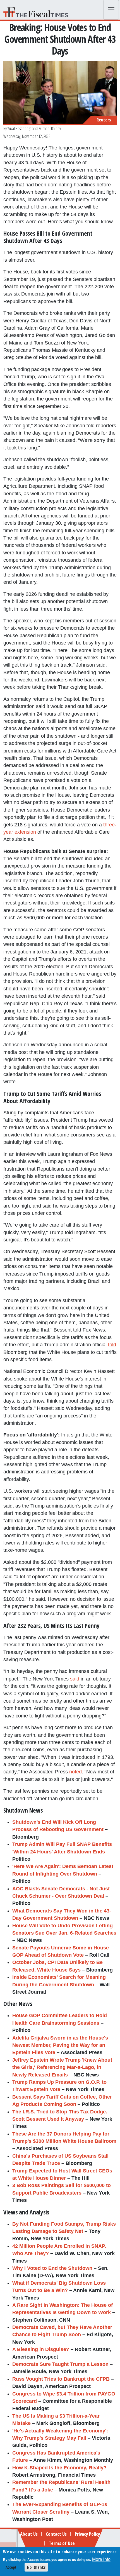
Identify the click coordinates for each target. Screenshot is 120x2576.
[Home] (38, 12)
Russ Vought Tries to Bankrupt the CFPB (61, 2379)
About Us (29, 2534)
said (75, 1679)
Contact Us (56, 2534)
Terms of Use (62, 2543)
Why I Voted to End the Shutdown (52, 2268)
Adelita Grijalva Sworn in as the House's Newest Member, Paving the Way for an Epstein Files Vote (60, 2045)
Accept (11, 2567)
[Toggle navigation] (111, 10)
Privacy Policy (87, 2534)
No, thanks (36, 2567)
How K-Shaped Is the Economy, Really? (59, 2468)
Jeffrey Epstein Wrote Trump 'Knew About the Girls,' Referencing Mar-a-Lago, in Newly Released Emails (62, 2067)
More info (101, 2559)
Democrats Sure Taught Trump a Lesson (60, 2364)
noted (75, 1772)
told (112, 1345)
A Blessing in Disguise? (41, 2349)
